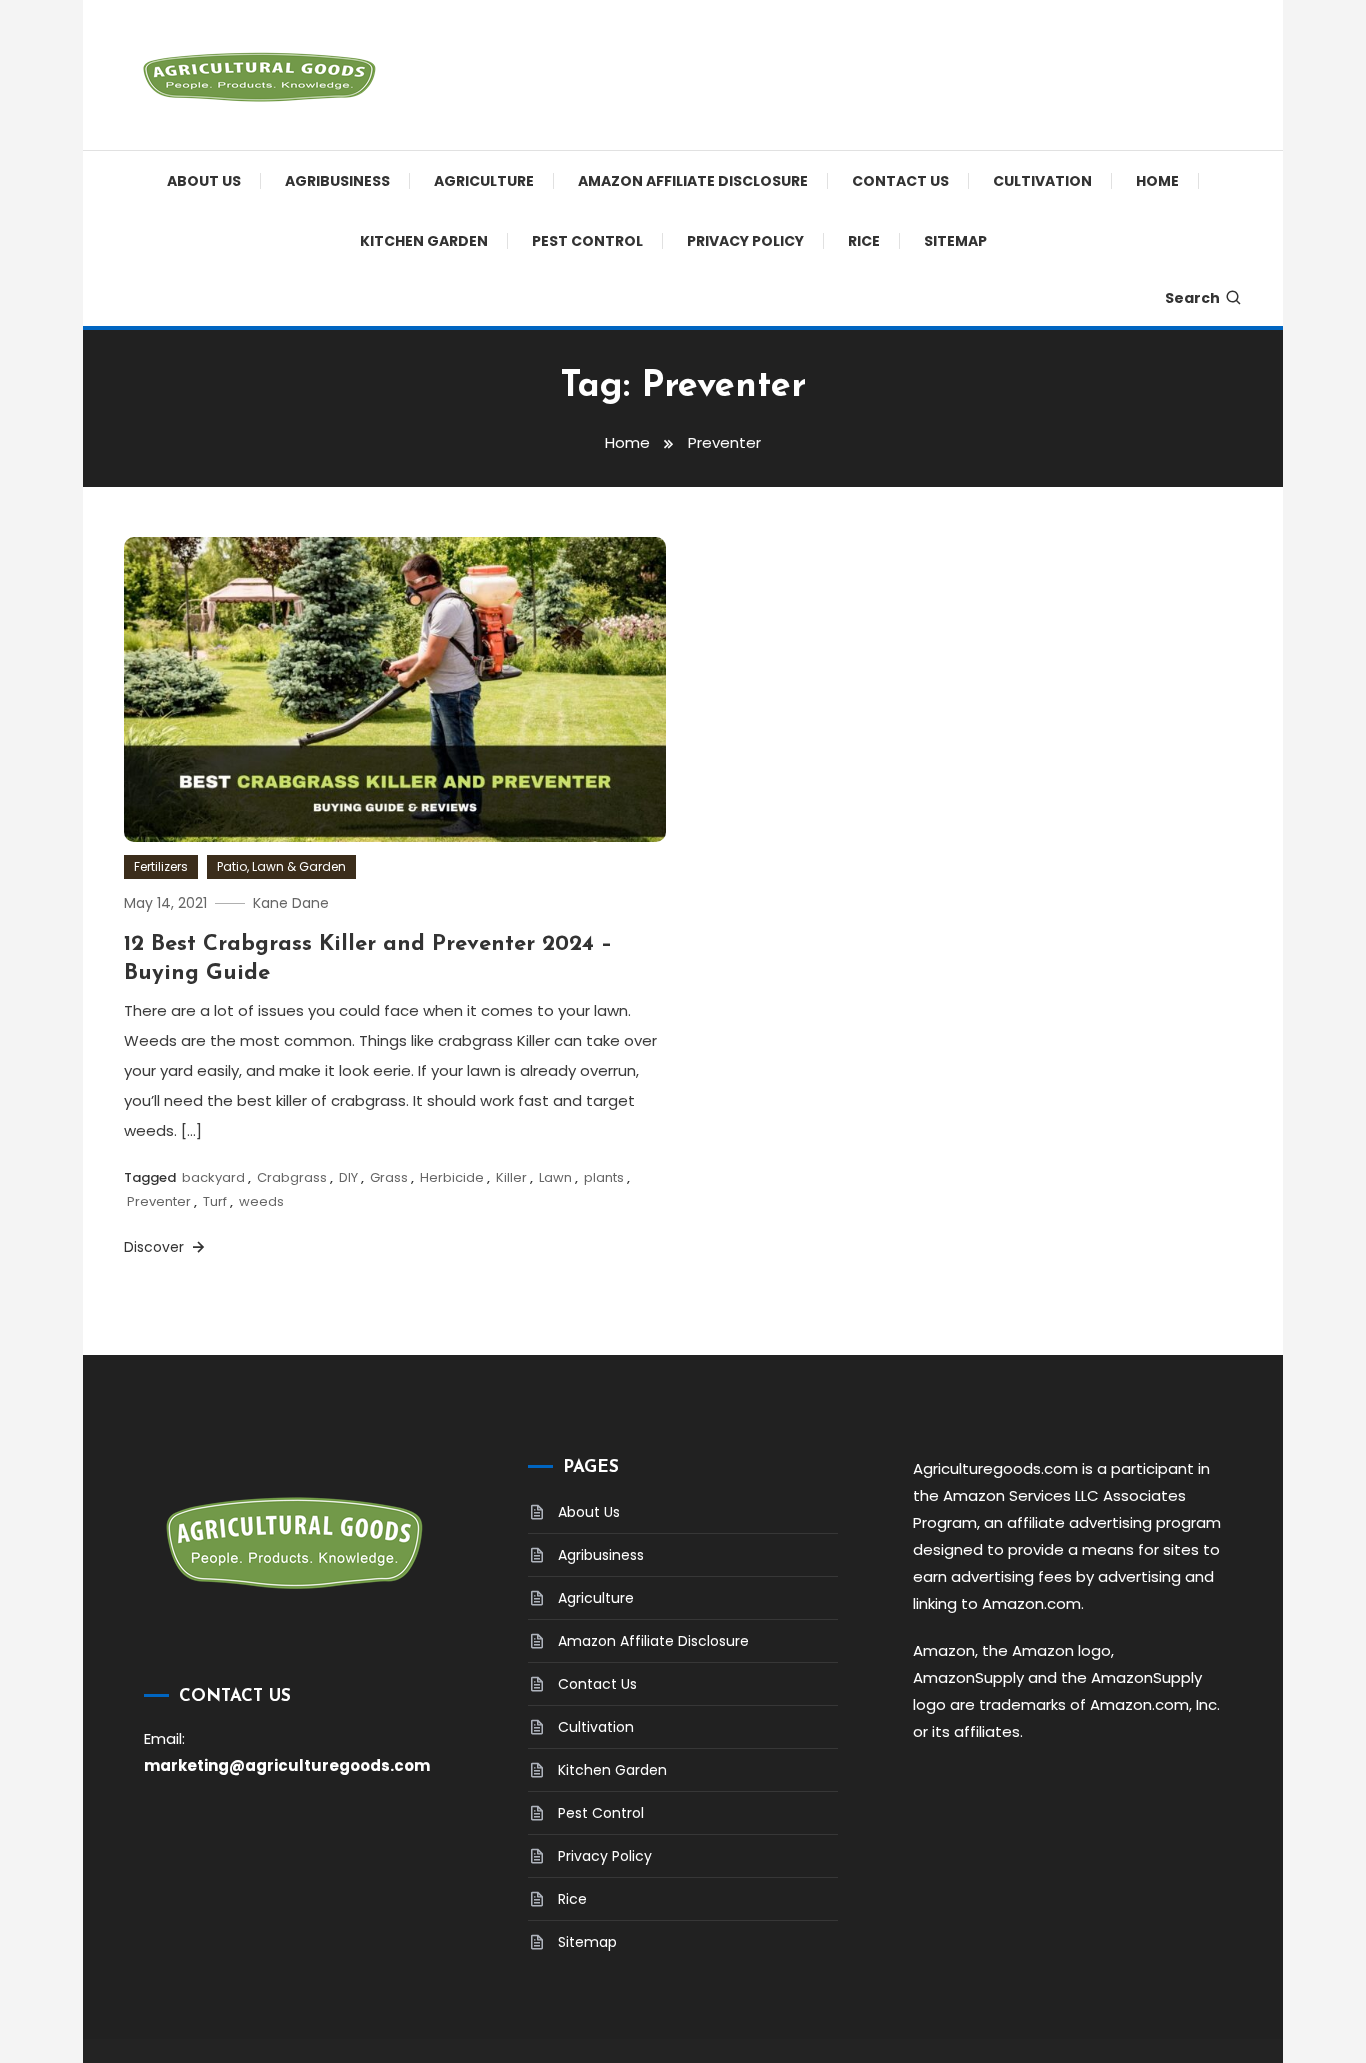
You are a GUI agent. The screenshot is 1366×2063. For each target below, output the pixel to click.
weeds (261, 1201)
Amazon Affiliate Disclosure (693, 181)
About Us (204, 181)
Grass (389, 1177)
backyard (213, 1177)
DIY (348, 1177)
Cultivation (1042, 181)
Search (1192, 298)
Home (1157, 181)
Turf (215, 1201)
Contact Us (900, 181)
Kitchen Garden (424, 241)
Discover (156, 1247)
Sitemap (955, 241)
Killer (511, 1177)
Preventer (159, 1201)
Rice (864, 241)
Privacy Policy (745, 241)
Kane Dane (291, 903)
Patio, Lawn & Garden (281, 866)
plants (604, 1177)
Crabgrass (292, 1177)
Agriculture (484, 181)
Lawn (555, 1177)
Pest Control (587, 241)
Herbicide (452, 1177)
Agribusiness (337, 181)
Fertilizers (161, 866)
